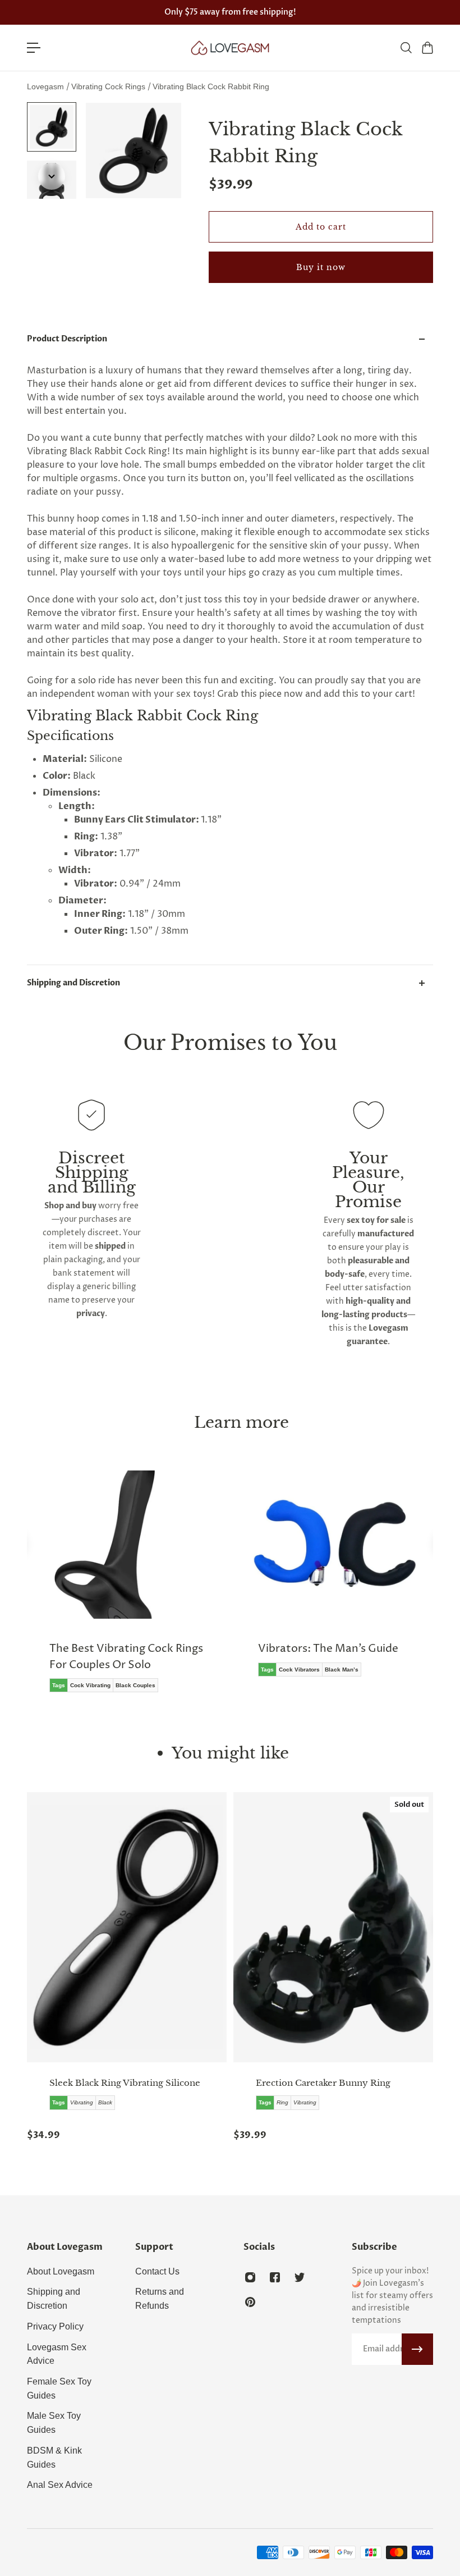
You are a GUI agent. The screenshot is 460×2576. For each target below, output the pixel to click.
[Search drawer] (406, 48)
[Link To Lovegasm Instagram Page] (250, 2277)
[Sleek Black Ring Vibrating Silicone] (127, 1927)
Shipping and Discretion (73, 983)
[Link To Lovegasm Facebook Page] (275, 2277)
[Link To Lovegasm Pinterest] (250, 2302)
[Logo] (230, 48)
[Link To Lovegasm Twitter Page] (300, 2277)
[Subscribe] (417, 2349)
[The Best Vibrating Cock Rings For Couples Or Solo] (126, 1590)
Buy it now (321, 267)
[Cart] (427, 48)
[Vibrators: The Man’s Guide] (334, 1582)
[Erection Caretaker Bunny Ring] (333, 1927)
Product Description (67, 339)
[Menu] (34, 48)
